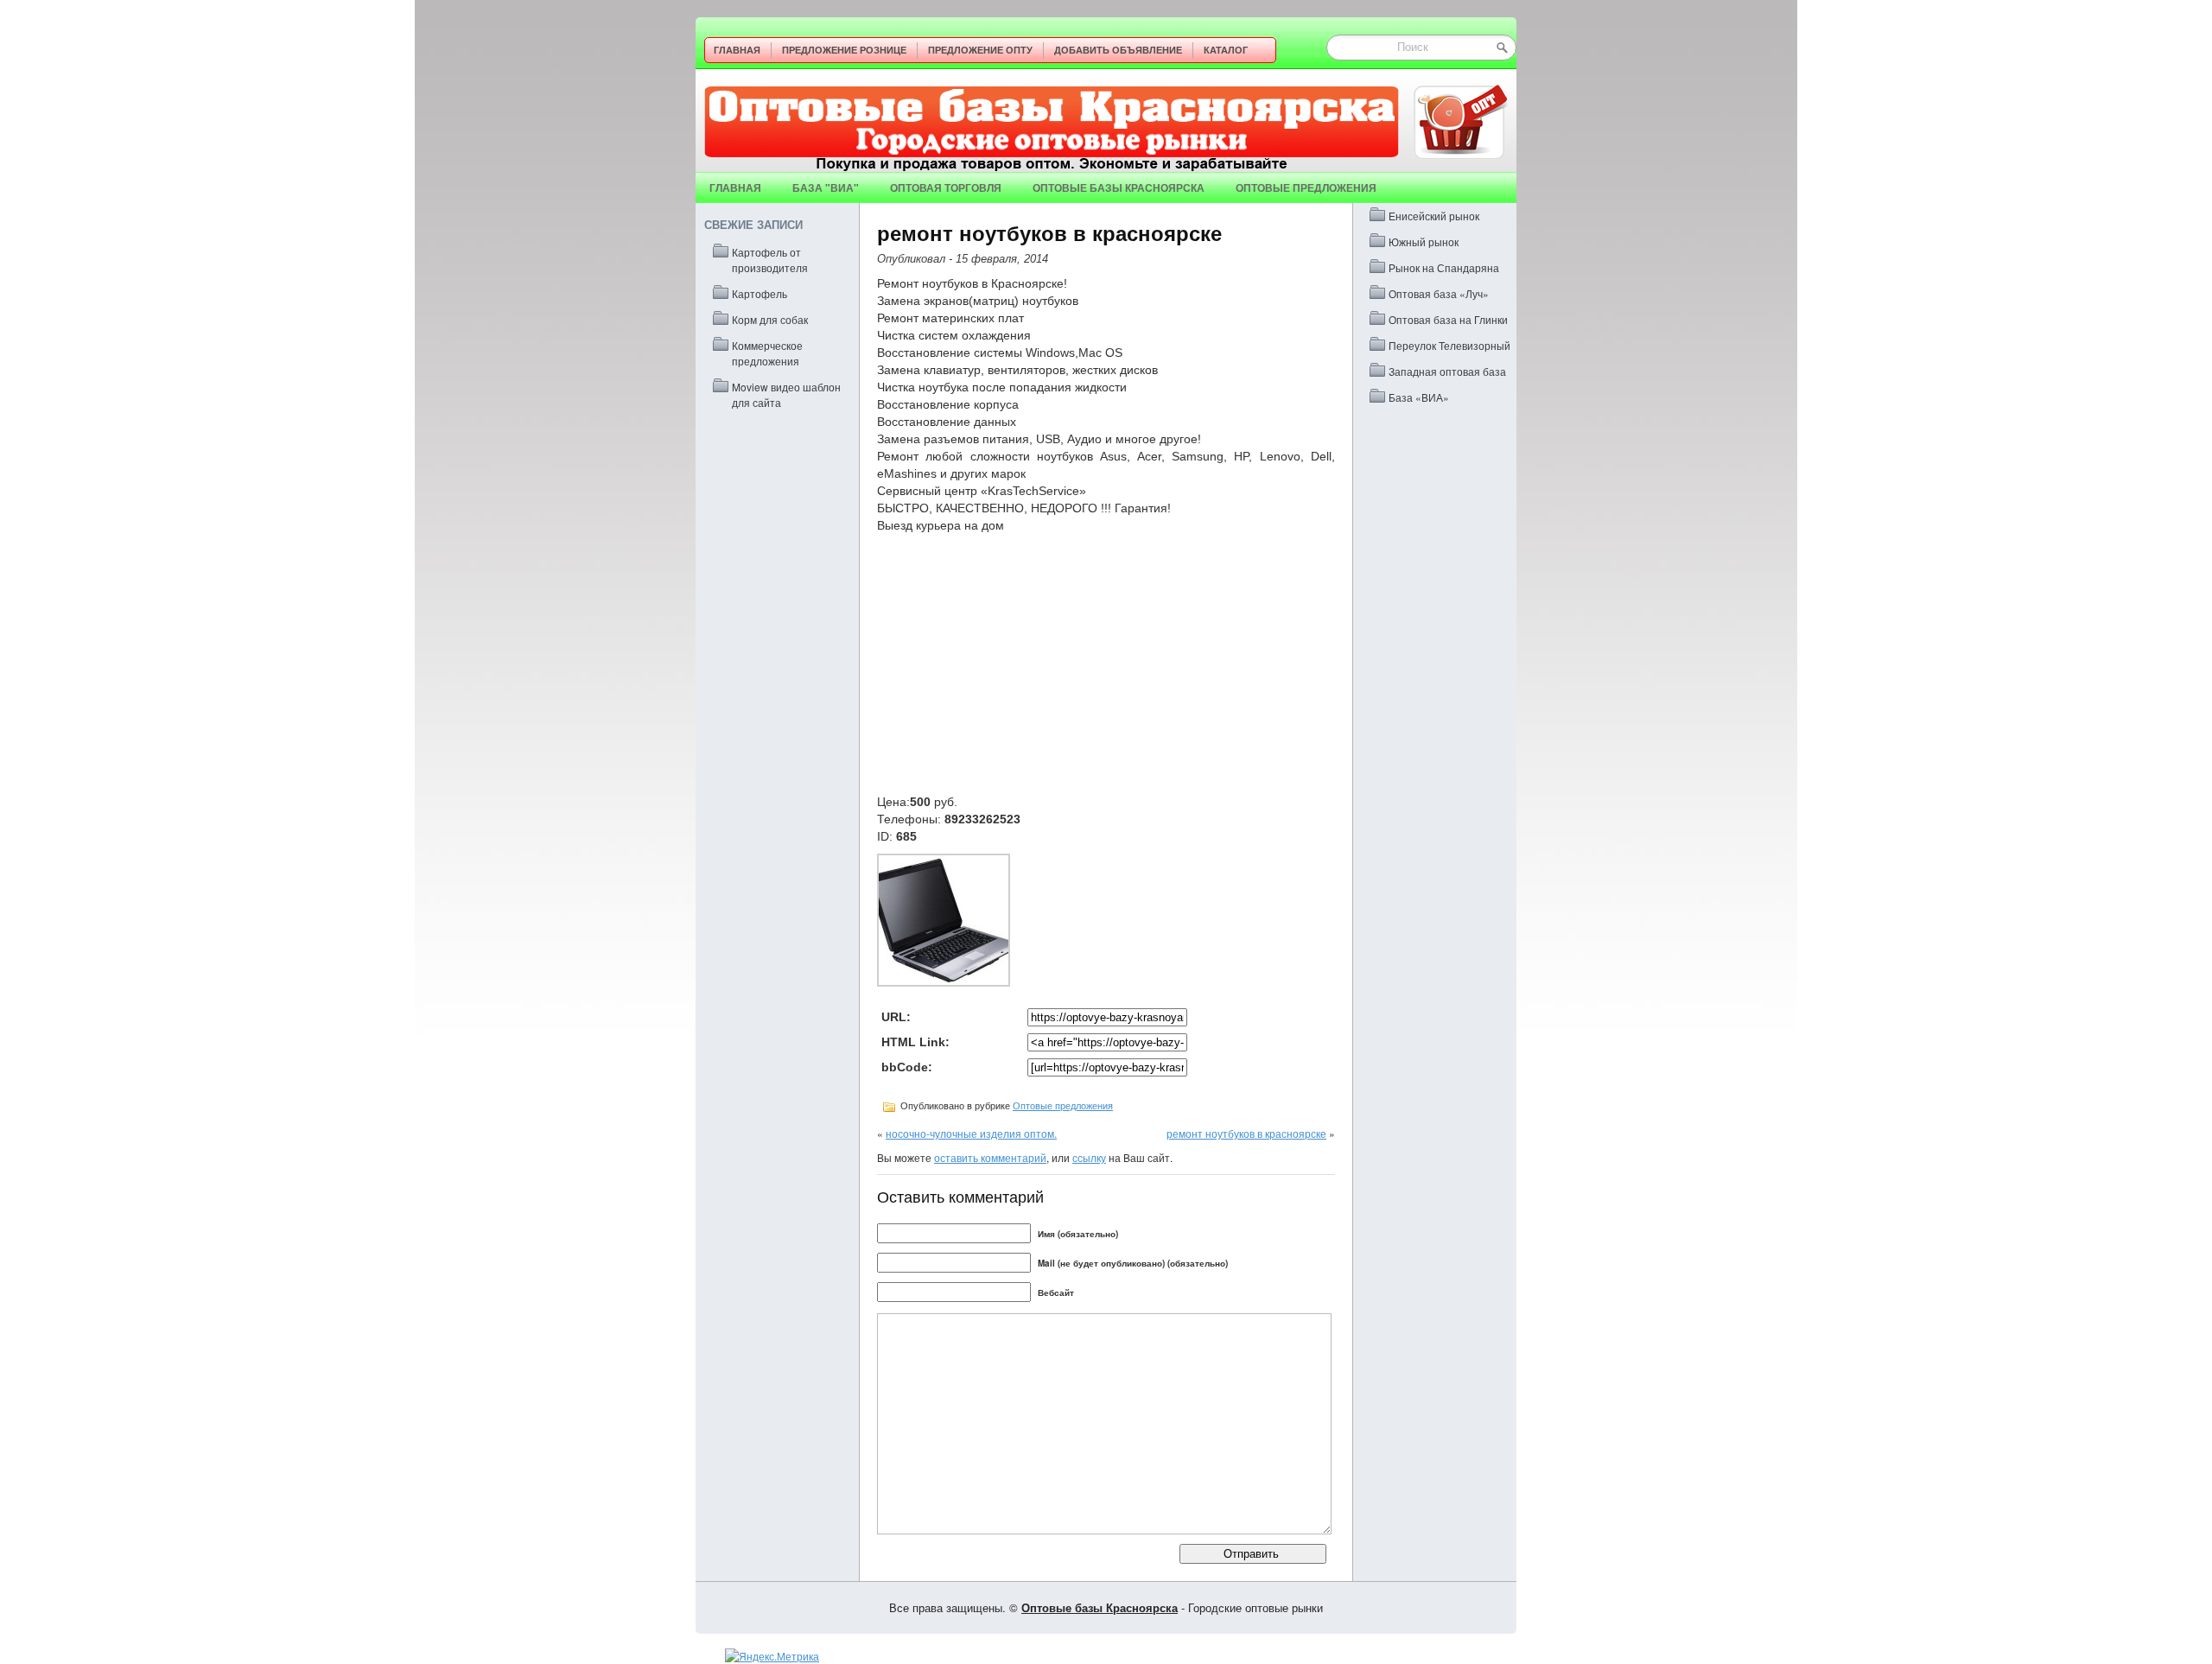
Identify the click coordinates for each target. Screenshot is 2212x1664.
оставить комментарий (990, 1157)
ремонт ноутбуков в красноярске (1246, 1133)
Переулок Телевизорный (1449, 345)
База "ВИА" (826, 187)
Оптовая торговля (946, 187)
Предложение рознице (844, 50)
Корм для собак (770, 319)
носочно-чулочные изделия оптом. (971, 1133)
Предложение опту (980, 50)
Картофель (760, 293)
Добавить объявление (1118, 50)
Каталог (1226, 50)
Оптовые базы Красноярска (1119, 187)
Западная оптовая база (1447, 371)
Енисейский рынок (1434, 216)
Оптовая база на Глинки (1448, 319)
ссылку (1089, 1157)
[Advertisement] (1106, 664)
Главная (737, 50)
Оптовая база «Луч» (1439, 293)
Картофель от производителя (770, 260)
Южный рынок (1424, 241)
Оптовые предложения (1306, 187)
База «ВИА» (1419, 397)
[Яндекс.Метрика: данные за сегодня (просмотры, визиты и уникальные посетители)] (772, 1656)
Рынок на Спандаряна (1444, 267)
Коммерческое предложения (767, 353)
